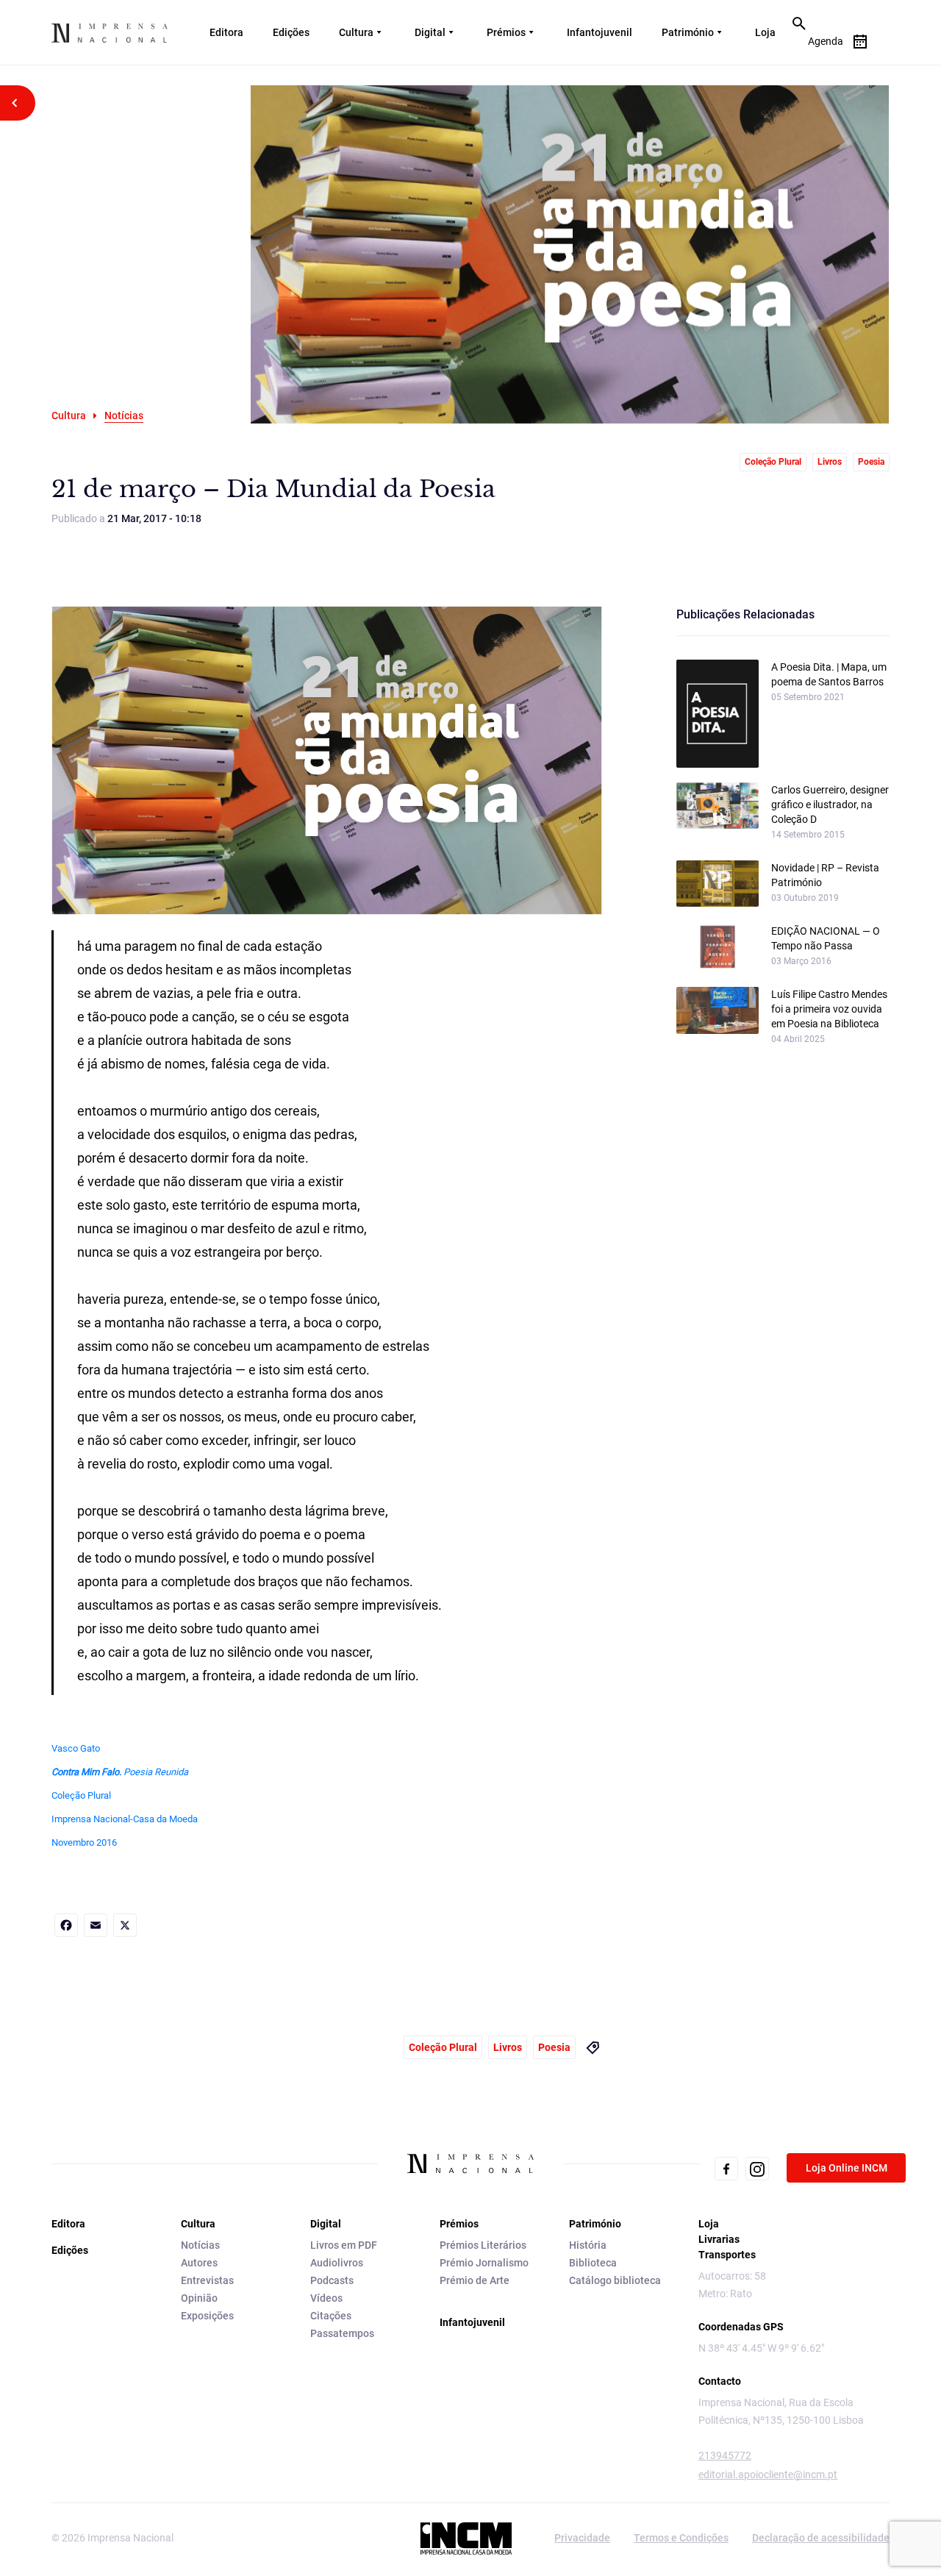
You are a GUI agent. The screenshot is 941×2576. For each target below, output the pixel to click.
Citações (331, 2316)
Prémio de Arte (475, 2280)
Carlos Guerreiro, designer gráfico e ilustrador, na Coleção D (830, 804)
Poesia (871, 462)
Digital (430, 32)
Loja (765, 32)
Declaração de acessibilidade (821, 2538)
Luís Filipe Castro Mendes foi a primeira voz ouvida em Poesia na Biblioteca (829, 1009)
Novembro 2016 (84, 1842)
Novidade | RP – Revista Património (825, 875)
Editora (226, 32)
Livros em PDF (344, 2245)
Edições (291, 32)
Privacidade (582, 2538)
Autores (199, 2263)
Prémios (506, 32)
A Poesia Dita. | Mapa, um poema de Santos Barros (829, 674)
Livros (830, 462)
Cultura (356, 32)
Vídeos (326, 2298)
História (588, 2245)
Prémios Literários (483, 2245)
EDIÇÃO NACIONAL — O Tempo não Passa (826, 938)
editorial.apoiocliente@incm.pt (768, 2475)
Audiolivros (337, 2263)
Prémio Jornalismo (484, 2263)
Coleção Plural (773, 462)
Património (688, 32)
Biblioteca (593, 2263)
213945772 (725, 2455)
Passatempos (342, 2333)
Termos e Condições (681, 2538)
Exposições (207, 2316)
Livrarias (719, 2239)
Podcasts (332, 2280)
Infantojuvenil (600, 32)
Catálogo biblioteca (615, 2280)
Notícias (200, 2245)
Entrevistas (207, 2280)
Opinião (199, 2298)
